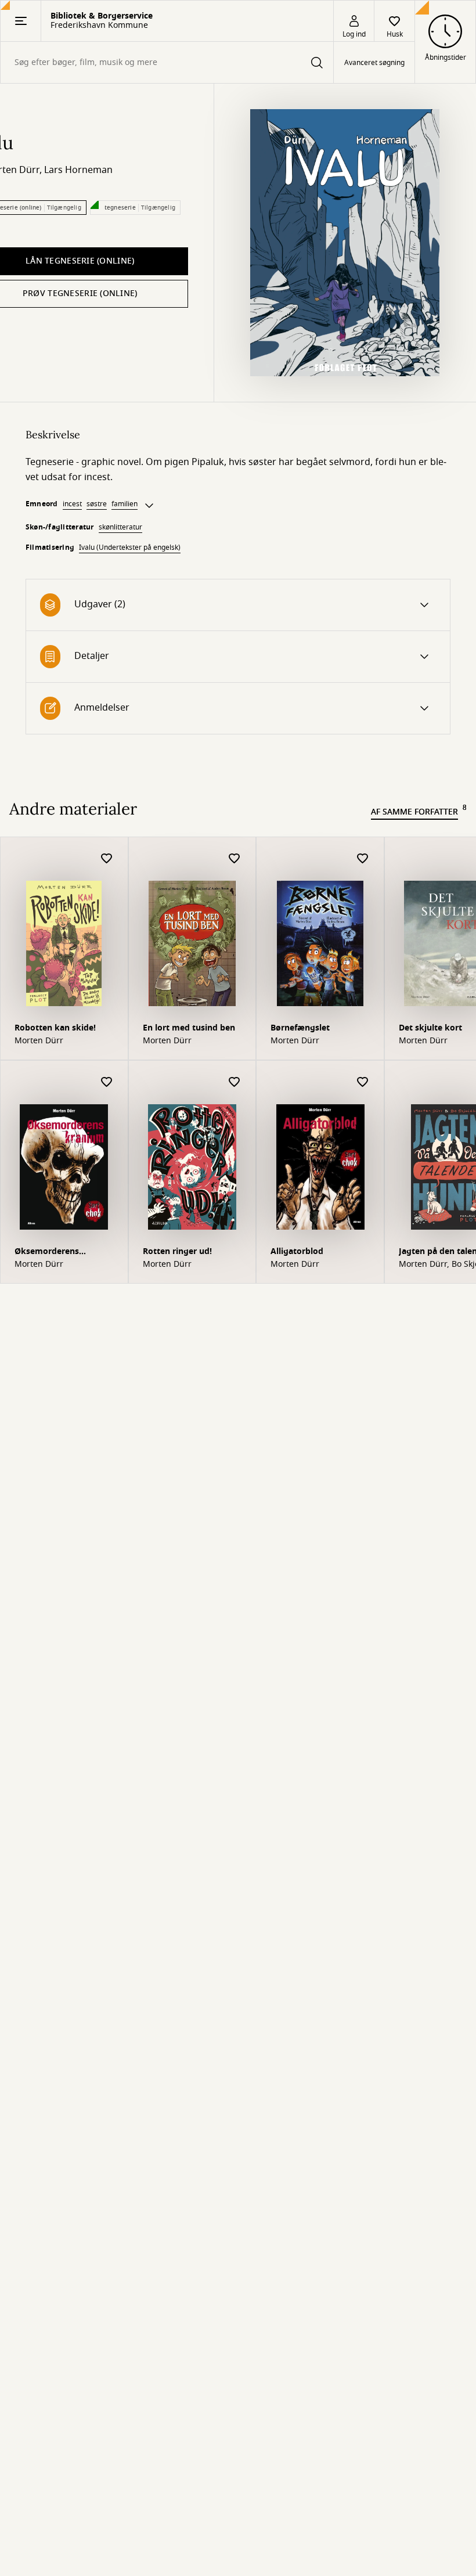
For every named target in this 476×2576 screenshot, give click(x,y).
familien (125, 504)
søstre (97, 504)
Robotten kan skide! (55, 1028)
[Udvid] (149, 506)
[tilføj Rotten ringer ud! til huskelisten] (235, 1082)
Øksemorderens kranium (47, 1253)
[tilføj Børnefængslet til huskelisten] (363, 859)
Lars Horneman (78, 170)
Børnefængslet (300, 1028)
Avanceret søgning (374, 63)
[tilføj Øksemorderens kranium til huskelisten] (107, 1082)
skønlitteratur (120, 527)
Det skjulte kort (430, 1028)
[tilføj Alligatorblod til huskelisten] (363, 1082)
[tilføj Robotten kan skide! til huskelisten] (107, 859)
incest (72, 504)
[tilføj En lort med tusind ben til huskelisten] (235, 859)
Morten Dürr (39, 1041)
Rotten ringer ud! (177, 1251)
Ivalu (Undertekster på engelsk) (130, 547)
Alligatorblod (297, 1251)
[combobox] (167, 62)
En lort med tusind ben (189, 1028)
